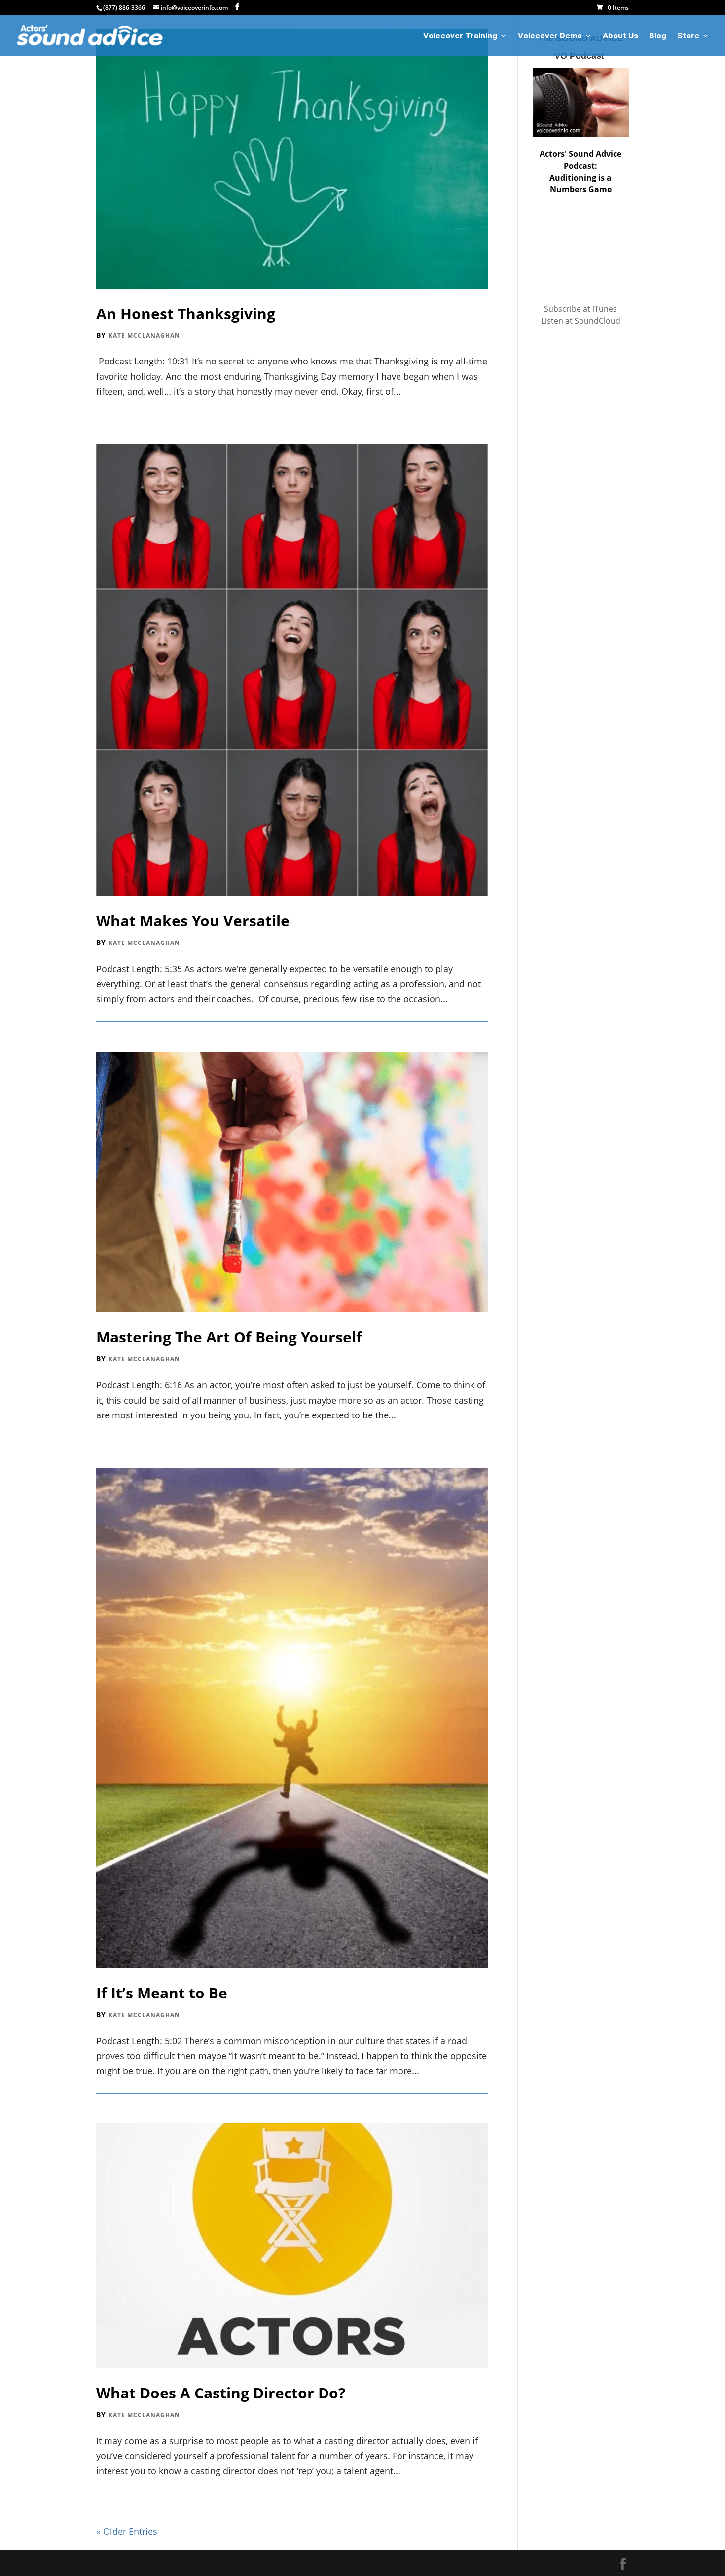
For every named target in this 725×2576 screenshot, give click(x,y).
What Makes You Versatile (193, 921)
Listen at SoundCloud (581, 321)
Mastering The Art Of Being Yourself (229, 1337)
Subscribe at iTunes (580, 309)
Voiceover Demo (550, 36)
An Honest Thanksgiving (186, 313)
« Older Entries (127, 2531)
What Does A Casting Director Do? (221, 2393)
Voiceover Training (460, 36)
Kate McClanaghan (144, 336)
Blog (658, 36)
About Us (620, 36)
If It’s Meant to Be (162, 1993)
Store (688, 36)
